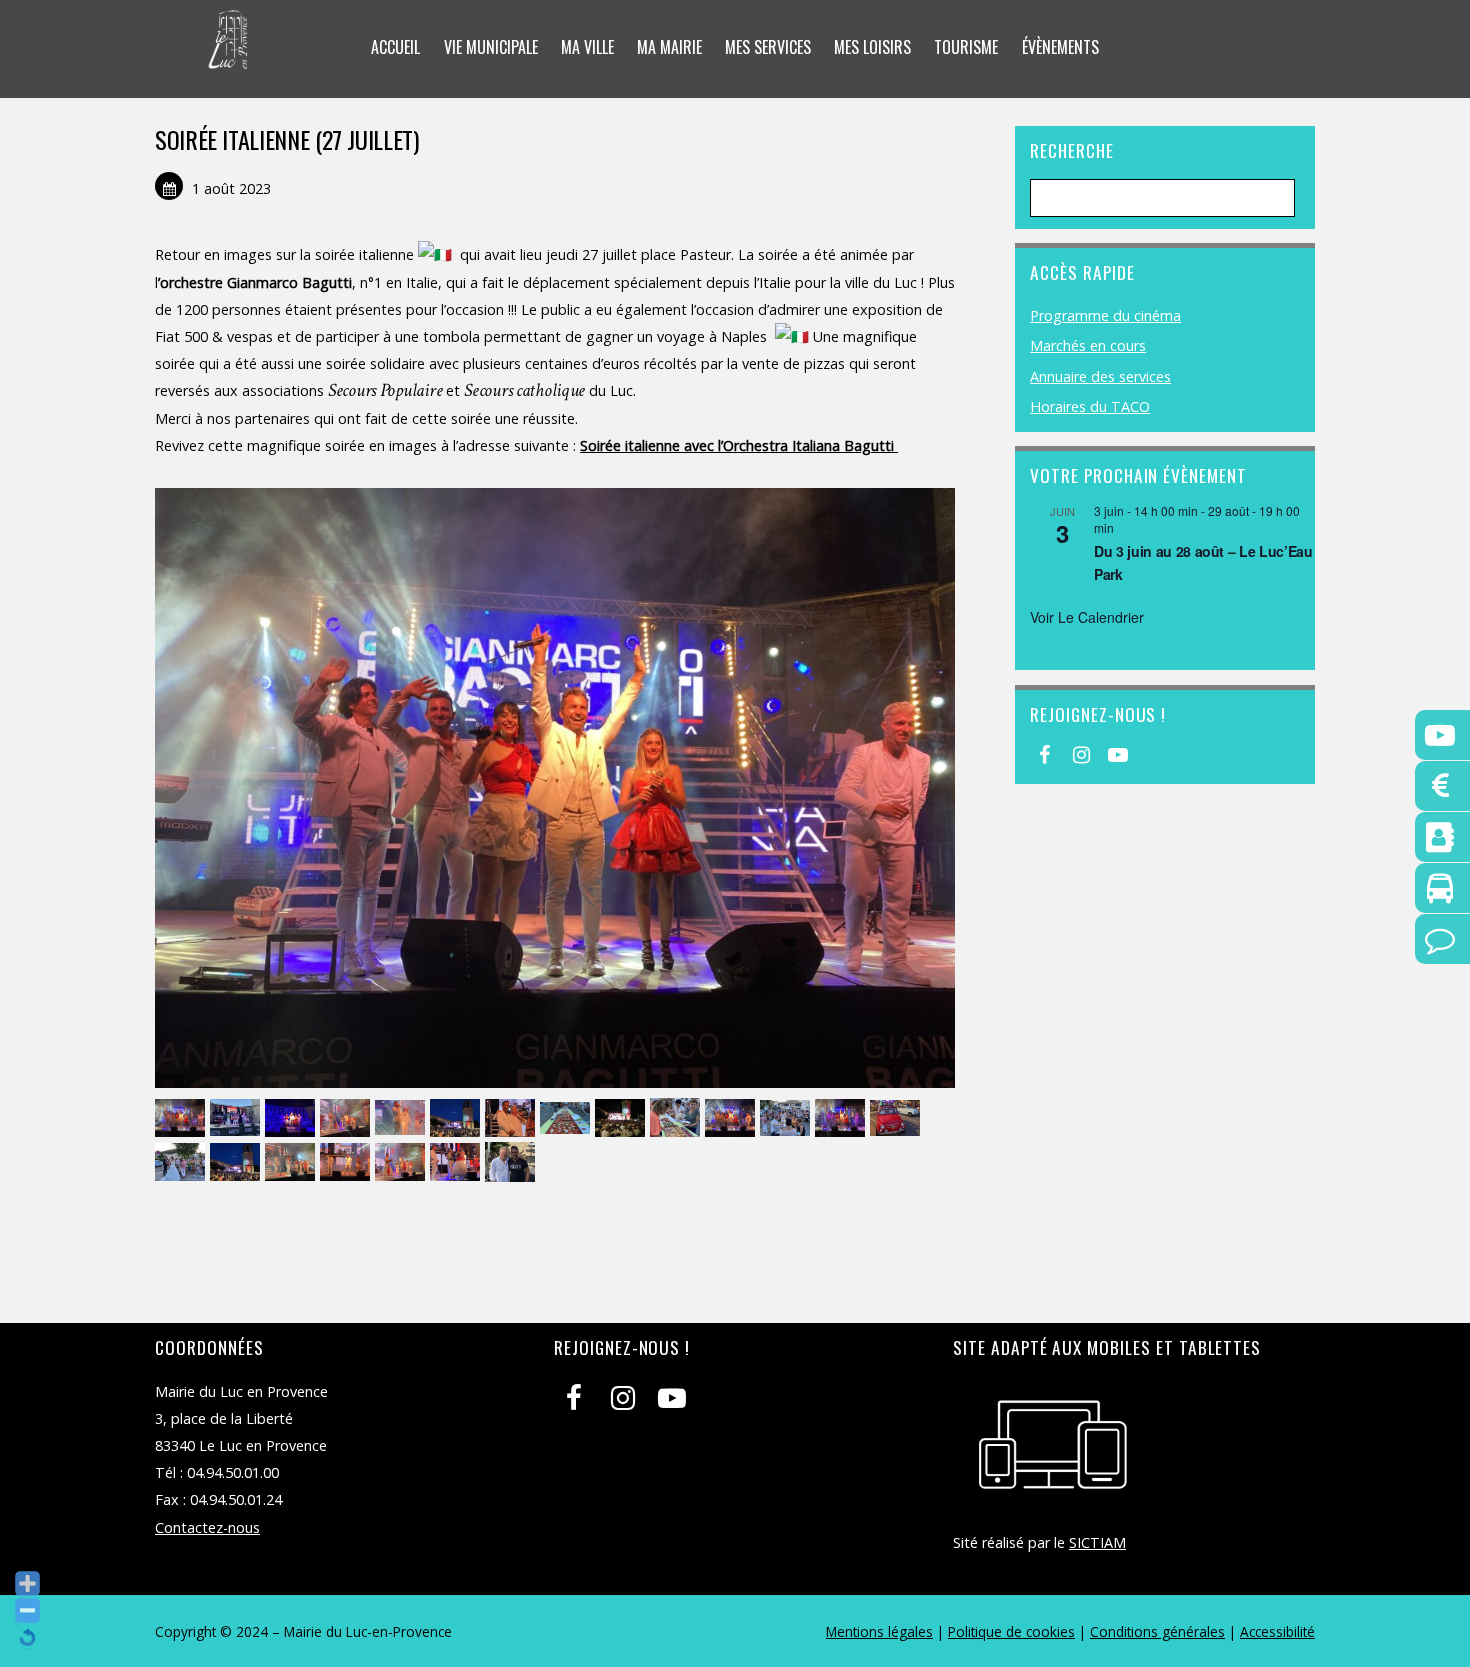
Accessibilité (1277, 1631)
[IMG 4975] (402, 1162)
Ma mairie (669, 47)
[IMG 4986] (457, 1162)
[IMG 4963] (347, 1118)
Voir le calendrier (1087, 617)
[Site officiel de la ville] (228, 56)
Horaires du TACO (1090, 406)
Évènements (1060, 47)
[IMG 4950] (292, 1162)
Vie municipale (491, 47)
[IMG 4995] (512, 1118)
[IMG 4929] (237, 1162)
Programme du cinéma (1105, 315)
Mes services (768, 47)
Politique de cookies (1011, 1631)
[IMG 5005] (292, 1118)
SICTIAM (1097, 1542)
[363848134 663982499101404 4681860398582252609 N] (237, 1118)
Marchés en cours (1088, 345)
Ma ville (587, 47)
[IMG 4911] (182, 1162)
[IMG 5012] (842, 1118)
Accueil (395, 47)
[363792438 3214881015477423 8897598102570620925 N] (897, 1118)
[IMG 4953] (347, 1162)
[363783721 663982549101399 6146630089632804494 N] (677, 1118)
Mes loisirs (872, 47)
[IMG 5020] (732, 1118)
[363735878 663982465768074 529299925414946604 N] (512, 1162)
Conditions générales (1157, 1631)
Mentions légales (879, 1631)
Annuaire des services (1100, 376)
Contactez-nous (207, 1527)
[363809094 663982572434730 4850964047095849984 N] (787, 1118)
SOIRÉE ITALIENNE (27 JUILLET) (287, 139)
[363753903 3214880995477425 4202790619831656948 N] (402, 1118)
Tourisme (966, 47)
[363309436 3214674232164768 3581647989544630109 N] (622, 1118)
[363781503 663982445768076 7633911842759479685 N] (457, 1118)
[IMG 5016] (182, 1118)
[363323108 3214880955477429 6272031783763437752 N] (567, 1118)
